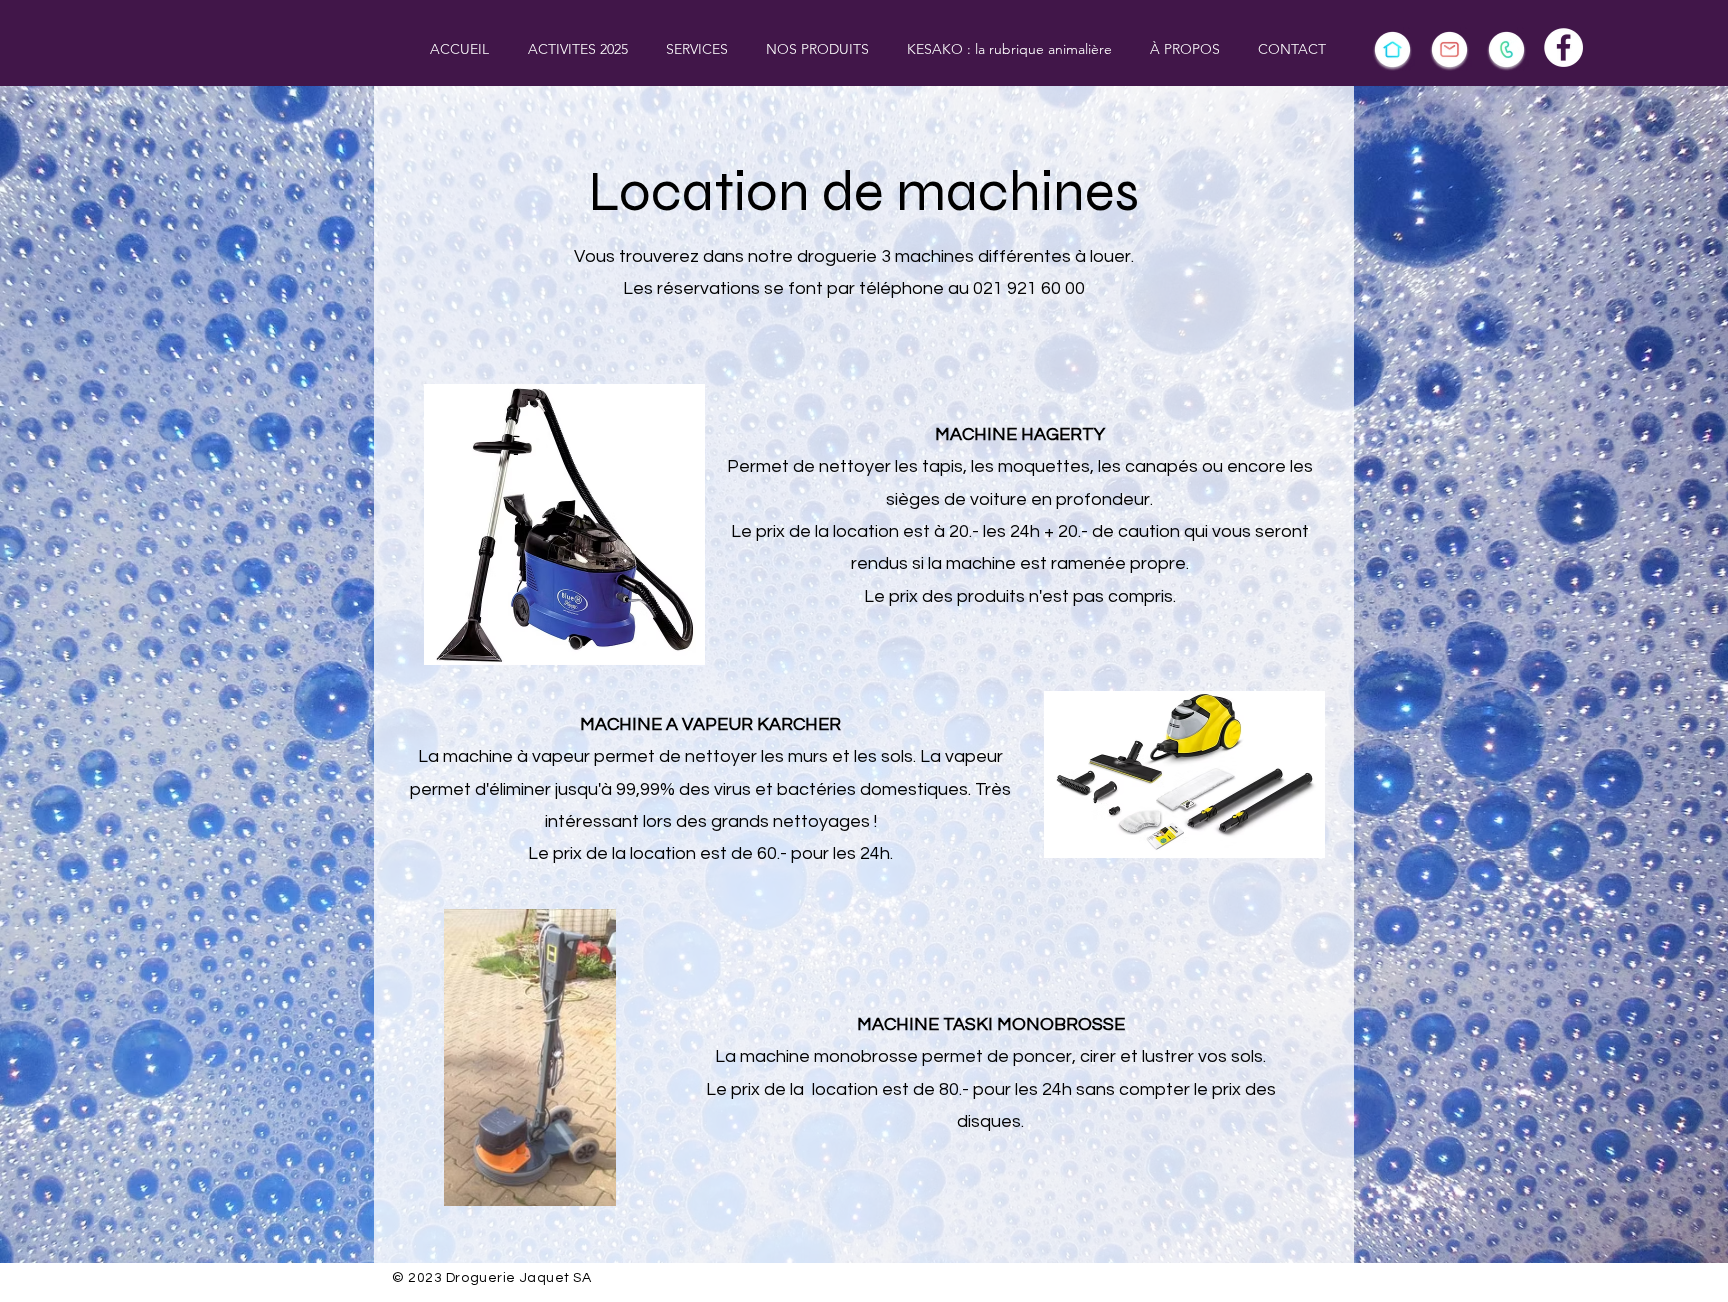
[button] (577, 49)
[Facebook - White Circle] (1563, 47)
